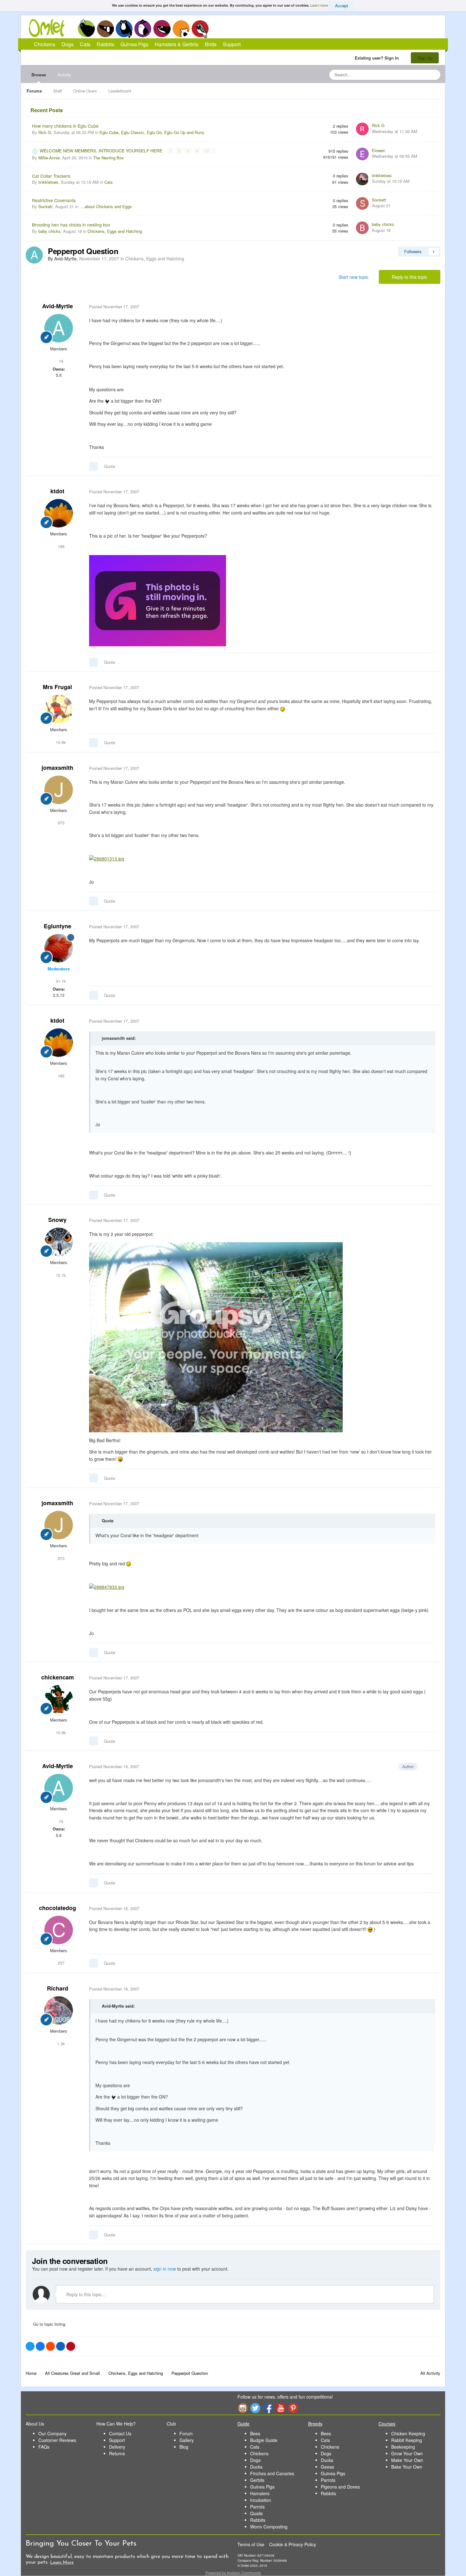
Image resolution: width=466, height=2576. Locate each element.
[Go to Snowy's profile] (59, 1242)
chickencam (58, 1677)
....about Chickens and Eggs (106, 206)
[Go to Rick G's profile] (362, 129)
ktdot (57, 491)
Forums (34, 91)
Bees (255, 2433)
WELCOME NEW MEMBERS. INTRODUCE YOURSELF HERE (102, 150)
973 (60, 823)
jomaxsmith (57, 768)
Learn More (62, 2563)
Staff (58, 91)
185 (60, 546)
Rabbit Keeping (407, 2440)
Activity (64, 75)
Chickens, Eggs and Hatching (115, 231)
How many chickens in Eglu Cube (65, 126)
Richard (58, 1988)
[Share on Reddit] (50, 2346)
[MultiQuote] (94, 466)
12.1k (60, 1275)
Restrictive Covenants (54, 200)
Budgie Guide (264, 2440)
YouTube (281, 2408)
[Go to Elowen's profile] (362, 154)
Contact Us (120, 2433)
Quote (110, 466)
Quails (256, 2513)
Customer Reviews (57, 2440)
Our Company (52, 2433)
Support (232, 44)
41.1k (60, 981)
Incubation (261, 2500)
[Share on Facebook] (40, 2346)
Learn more (319, 5)
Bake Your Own (407, 2467)
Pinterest (293, 2408)
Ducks (256, 2467)
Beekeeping (403, 2447)
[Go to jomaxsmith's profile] (59, 790)
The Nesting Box (109, 158)
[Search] (434, 75)
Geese (327, 2467)
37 (207, 151)
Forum (186, 2433)
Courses (387, 2424)
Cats (124, 29)
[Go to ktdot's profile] (59, 513)
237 (60, 1963)
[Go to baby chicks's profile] (362, 228)
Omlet (50, 28)
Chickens (86, 29)
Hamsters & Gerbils (177, 44)
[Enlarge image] (158, 600)
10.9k (60, 1732)
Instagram (243, 2408)
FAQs (44, 2447)
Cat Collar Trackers (51, 176)
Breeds (315, 2424)
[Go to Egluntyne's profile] (59, 948)
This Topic (410, 75)
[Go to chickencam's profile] (59, 1699)
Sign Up (425, 58)
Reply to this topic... (85, 2294)
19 (60, 361)
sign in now (165, 2269)
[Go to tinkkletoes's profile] (362, 179)
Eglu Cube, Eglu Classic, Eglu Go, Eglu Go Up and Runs (152, 132)
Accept (342, 6)
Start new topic (353, 277)
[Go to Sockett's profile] (362, 203)
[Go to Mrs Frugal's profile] (59, 709)
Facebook (268, 2408)
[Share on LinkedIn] (61, 2346)
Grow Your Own (407, 2453)
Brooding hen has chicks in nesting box (71, 225)
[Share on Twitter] (30, 2346)
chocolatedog (58, 1908)
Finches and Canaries (272, 2473)
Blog (184, 2447)
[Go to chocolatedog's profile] (59, 1930)
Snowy (57, 1220)
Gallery (187, 2440)
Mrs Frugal (57, 687)
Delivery (117, 2447)
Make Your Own (407, 2460)
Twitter (255, 2408)
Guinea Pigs (162, 29)
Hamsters (260, 2493)
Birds (200, 29)
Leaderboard (120, 91)
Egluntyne (58, 926)
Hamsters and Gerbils (181, 29)
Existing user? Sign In (378, 58)
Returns (117, 2453)
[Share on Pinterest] (71, 2346)
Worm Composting (269, 2527)
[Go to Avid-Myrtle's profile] (34, 255)
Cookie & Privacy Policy (293, 2544)
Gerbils (257, 2480)
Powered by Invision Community (233, 2573)
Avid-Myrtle (58, 306)
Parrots (257, 2507)
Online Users (85, 91)
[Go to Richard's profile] (59, 2010)
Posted (114, 307)
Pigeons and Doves (340, 2487)
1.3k (60, 2044)
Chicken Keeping (408, 2433)
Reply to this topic (410, 277)
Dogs (105, 29)
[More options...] (429, 307)
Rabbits (143, 29)
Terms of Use (251, 2544)
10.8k (60, 742)
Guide (243, 2424)
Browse (39, 75)
